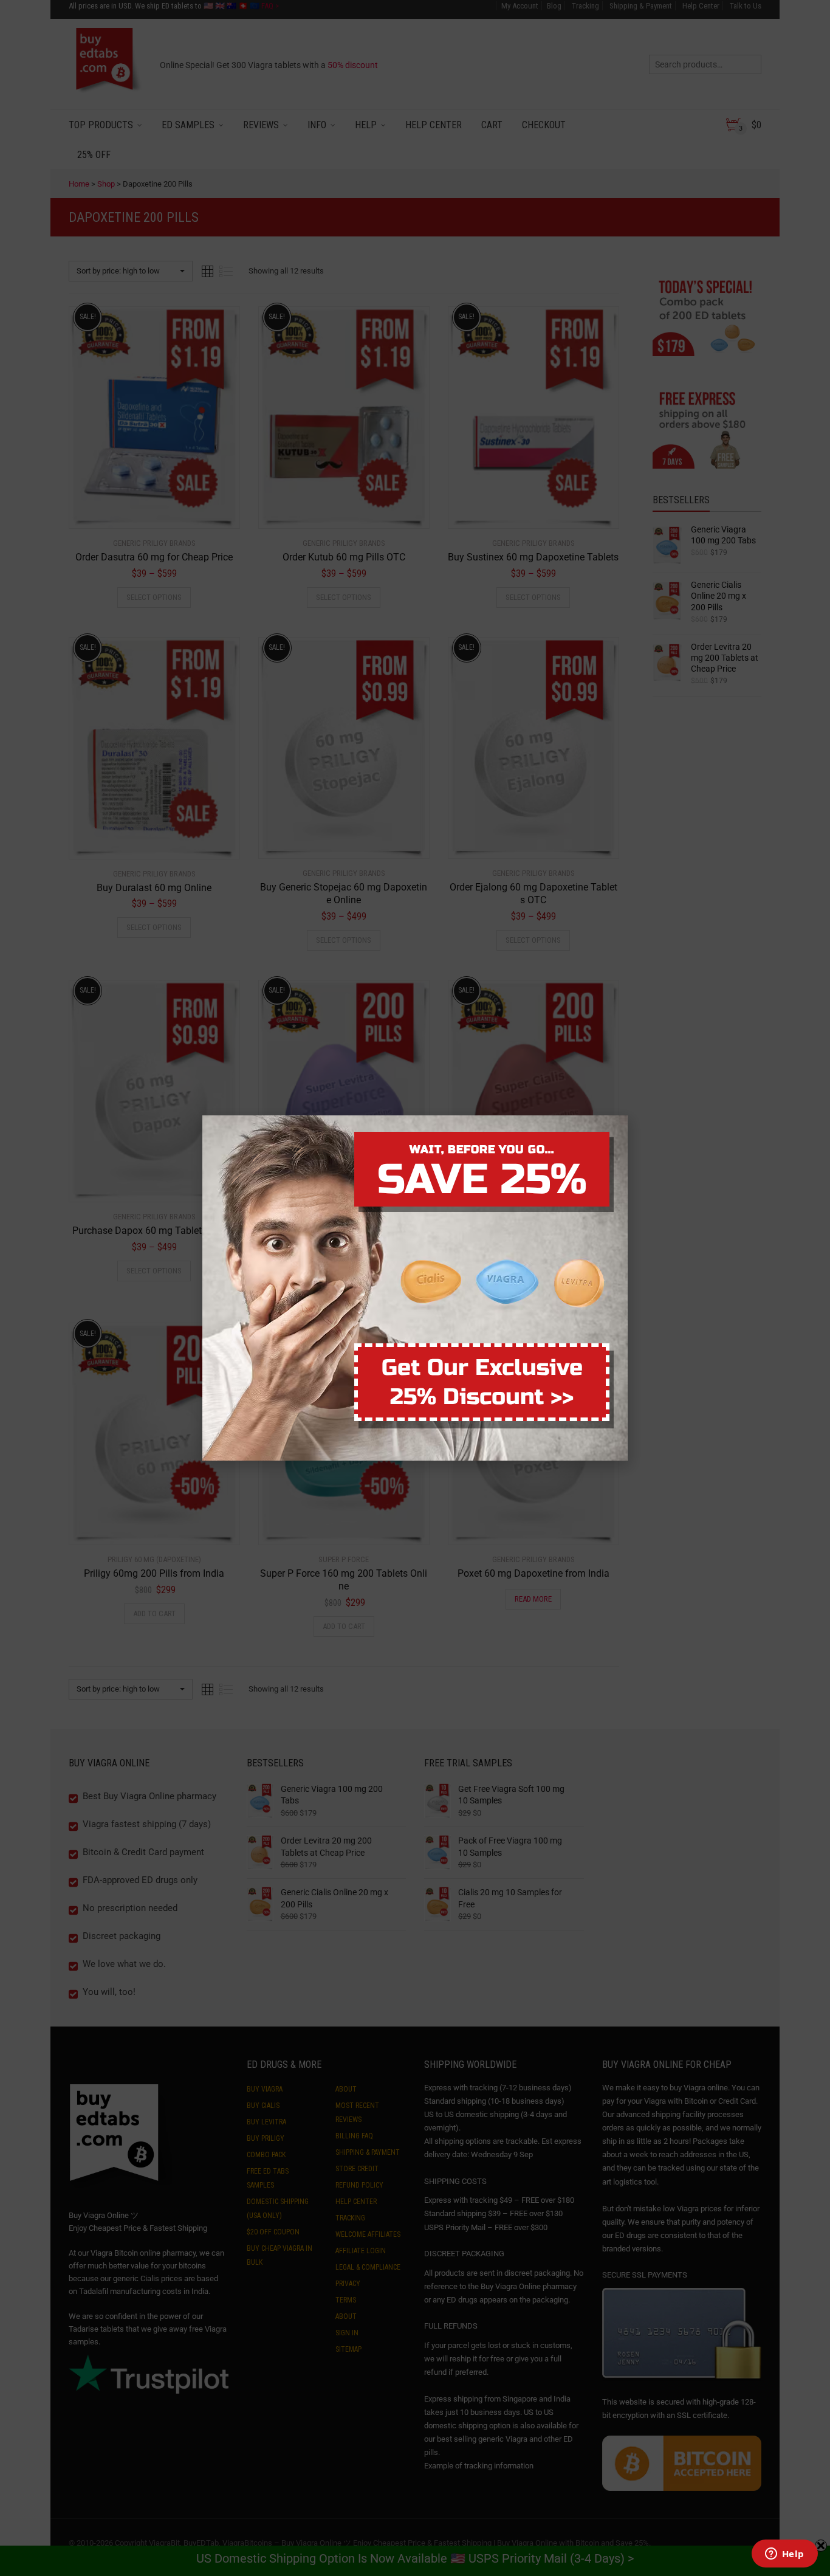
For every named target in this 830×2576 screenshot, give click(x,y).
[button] (829, 2569)
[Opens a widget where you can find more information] (784, 2555)
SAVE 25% (482, 1180)
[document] (415, 1288)
